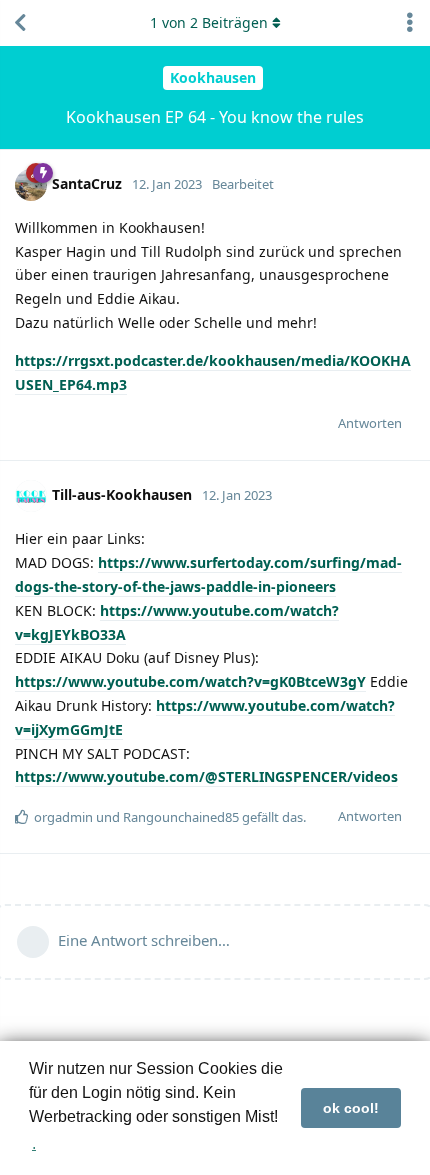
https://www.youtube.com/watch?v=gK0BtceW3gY (190, 681)
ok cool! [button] (351, 1108)
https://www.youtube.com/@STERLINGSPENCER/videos (206, 776)
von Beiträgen (209, 22)
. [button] (34, 1143)
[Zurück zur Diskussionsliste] (20, 23)
